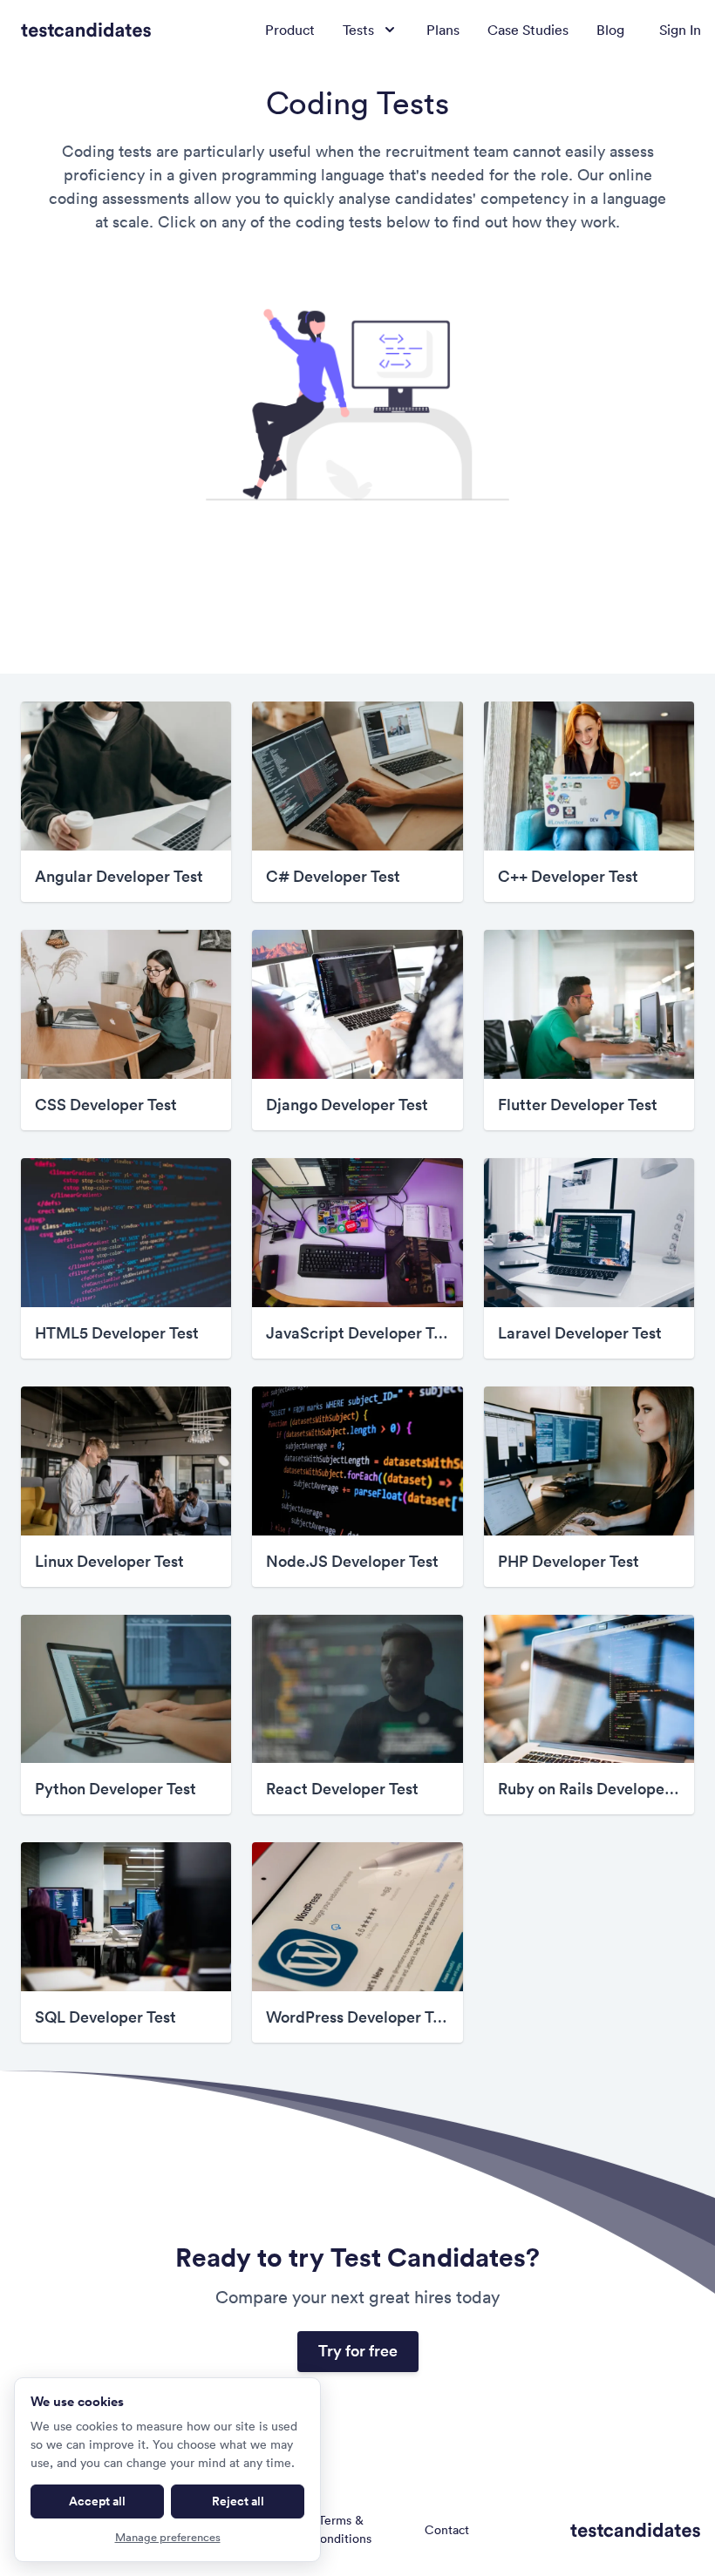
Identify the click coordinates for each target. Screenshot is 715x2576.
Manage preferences (168, 2537)
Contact (447, 2530)
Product (290, 30)
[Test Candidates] (86, 30)
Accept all (97, 2501)
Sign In (680, 30)
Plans (443, 30)
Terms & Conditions (341, 2529)
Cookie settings (537, 2529)
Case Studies (528, 30)
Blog (610, 30)
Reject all (238, 2501)
